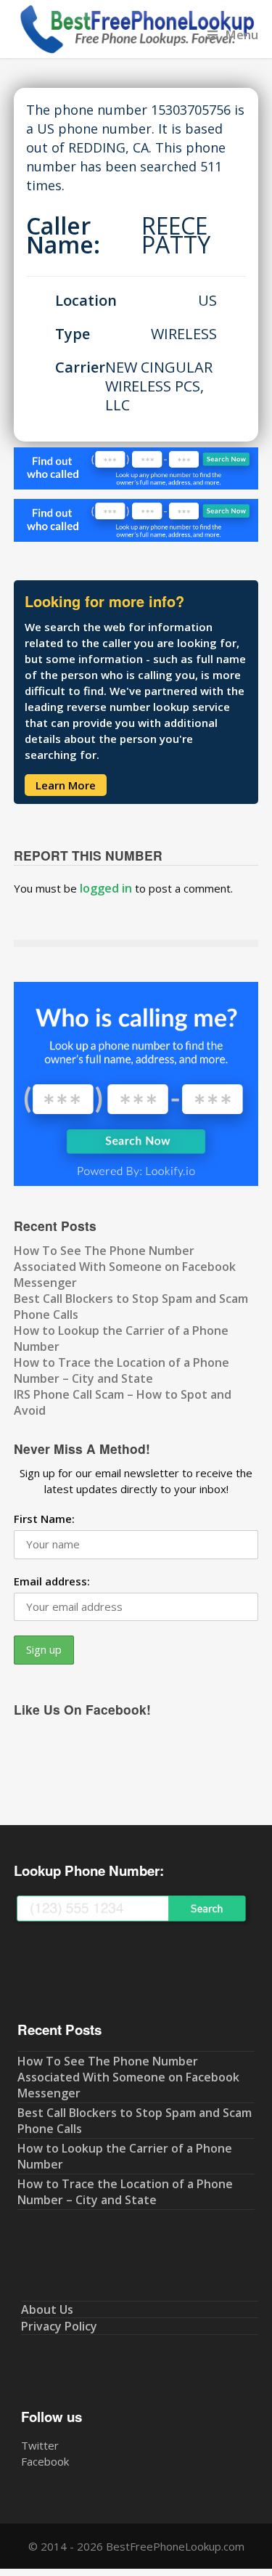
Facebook (45, 2461)
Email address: (52, 1581)
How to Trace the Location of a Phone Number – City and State (121, 1370)
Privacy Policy (59, 2326)
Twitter (40, 2445)
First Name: (44, 1519)
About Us (47, 2309)
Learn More (66, 785)
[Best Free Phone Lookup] (136, 50)
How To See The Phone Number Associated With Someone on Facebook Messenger (125, 1267)
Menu (242, 34)
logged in (106, 888)
